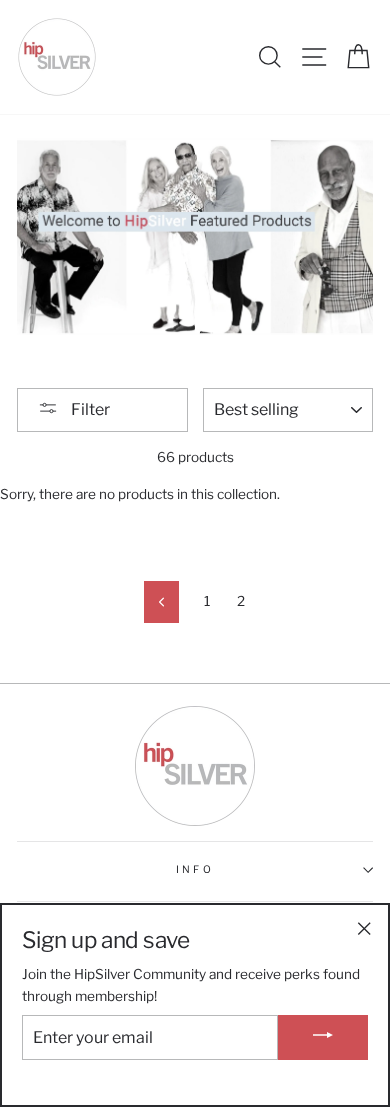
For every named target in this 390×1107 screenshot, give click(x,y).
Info (194, 869)
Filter (89, 409)
